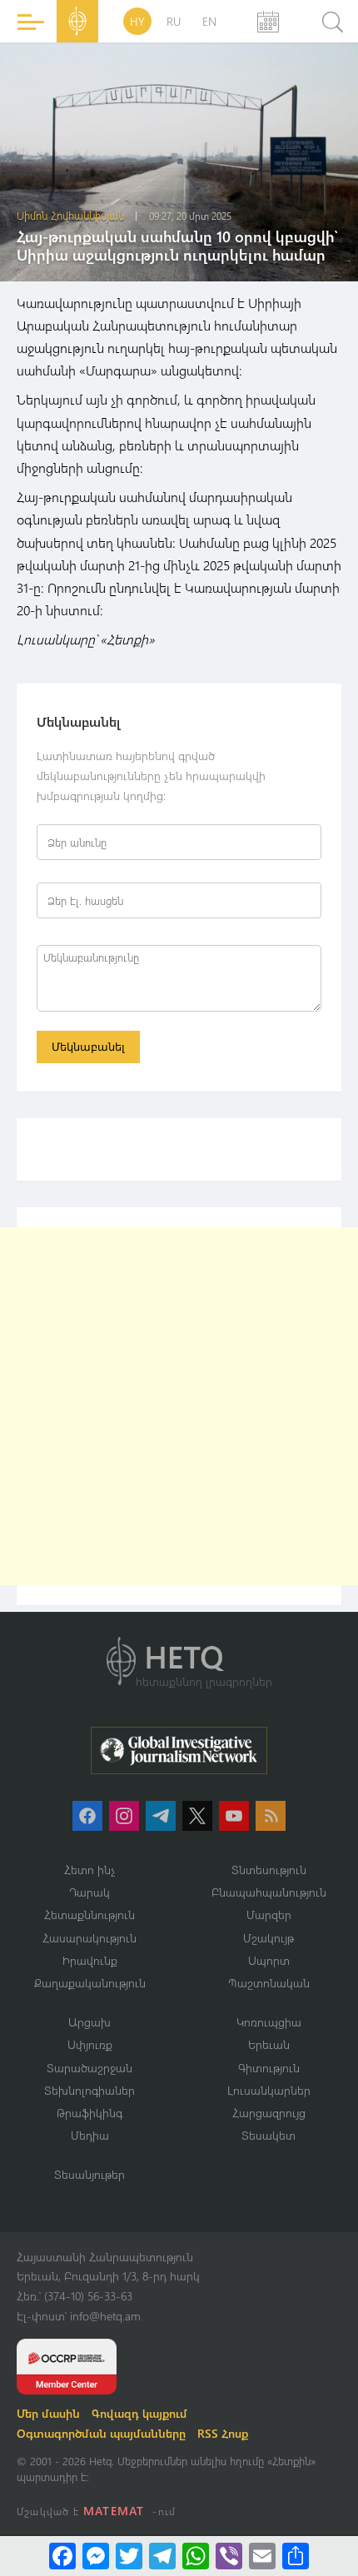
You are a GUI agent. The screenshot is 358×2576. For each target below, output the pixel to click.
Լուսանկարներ (269, 2090)
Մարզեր (269, 1915)
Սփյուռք (90, 2044)
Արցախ (89, 2022)
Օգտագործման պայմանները (101, 2433)
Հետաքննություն (89, 1915)
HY (137, 21)
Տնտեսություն (269, 1870)
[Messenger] (96, 2556)
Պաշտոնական (269, 1983)
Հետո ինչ (90, 1870)
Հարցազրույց (269, 2113)
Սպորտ (269, 1960)
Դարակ (89, 1892)
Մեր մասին (48, 2413)
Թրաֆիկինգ (89, 2113)
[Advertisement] (179, 1406)
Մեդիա (90, 2135)
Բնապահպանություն (269, 1892)
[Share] (296, 2556)
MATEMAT (114, 2511)
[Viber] (229, 2556)
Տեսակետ (268, 2135)
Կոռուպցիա (269, 2022)
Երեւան (269, 2044)
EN (209, 21)
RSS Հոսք (223, 2433)
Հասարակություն (89, 1938)
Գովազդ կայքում (139, 2413)
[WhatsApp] (196, 2556)
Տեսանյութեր (89, 2174)
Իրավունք (90, 1960)
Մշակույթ (268, 1938)
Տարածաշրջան (89, 2068)
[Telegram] (162, 2556)
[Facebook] (62, 2556)
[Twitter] (129, 2556)
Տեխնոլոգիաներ (89, 2090)
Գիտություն (269, 2068)
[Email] (262, 2556)
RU (174, 21)
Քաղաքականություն (90, 1983)
